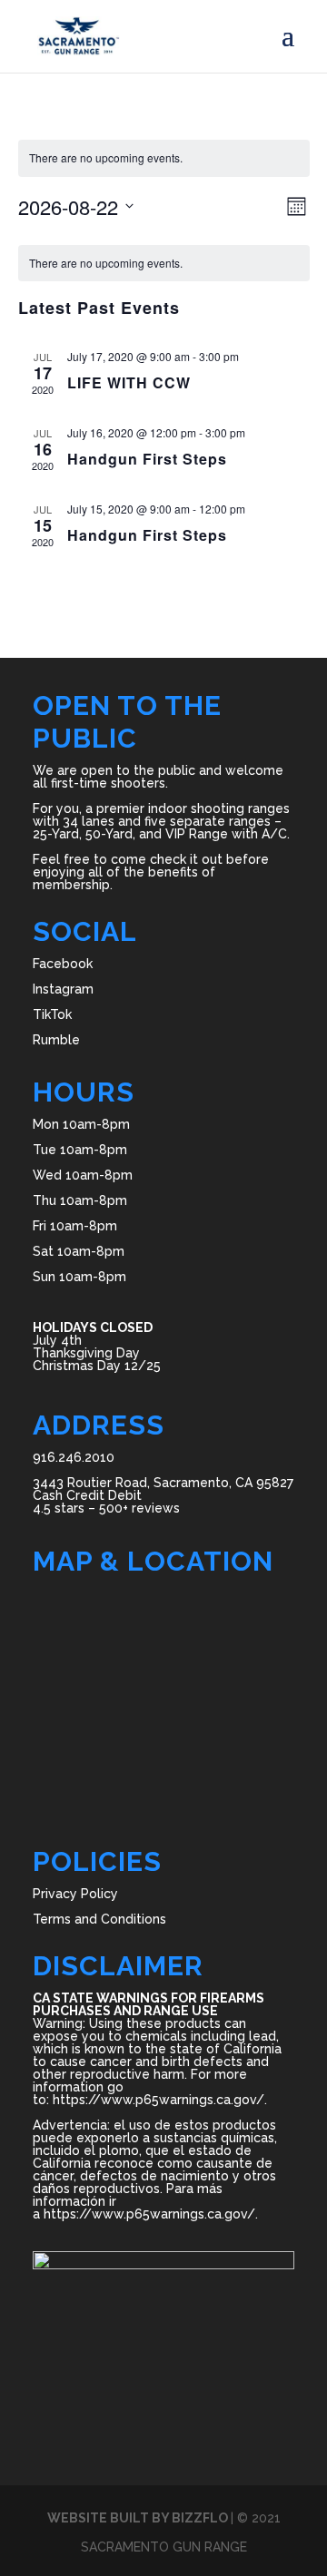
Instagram (63, 989)
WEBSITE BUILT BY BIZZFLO (139, 2518)
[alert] (164, 158)
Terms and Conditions (99, 1919)
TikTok (52, 1014)
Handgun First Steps (147, 459)
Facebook (63, 964)
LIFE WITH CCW (129, 382)
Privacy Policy (75, 1894)
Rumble (56, 1040)
